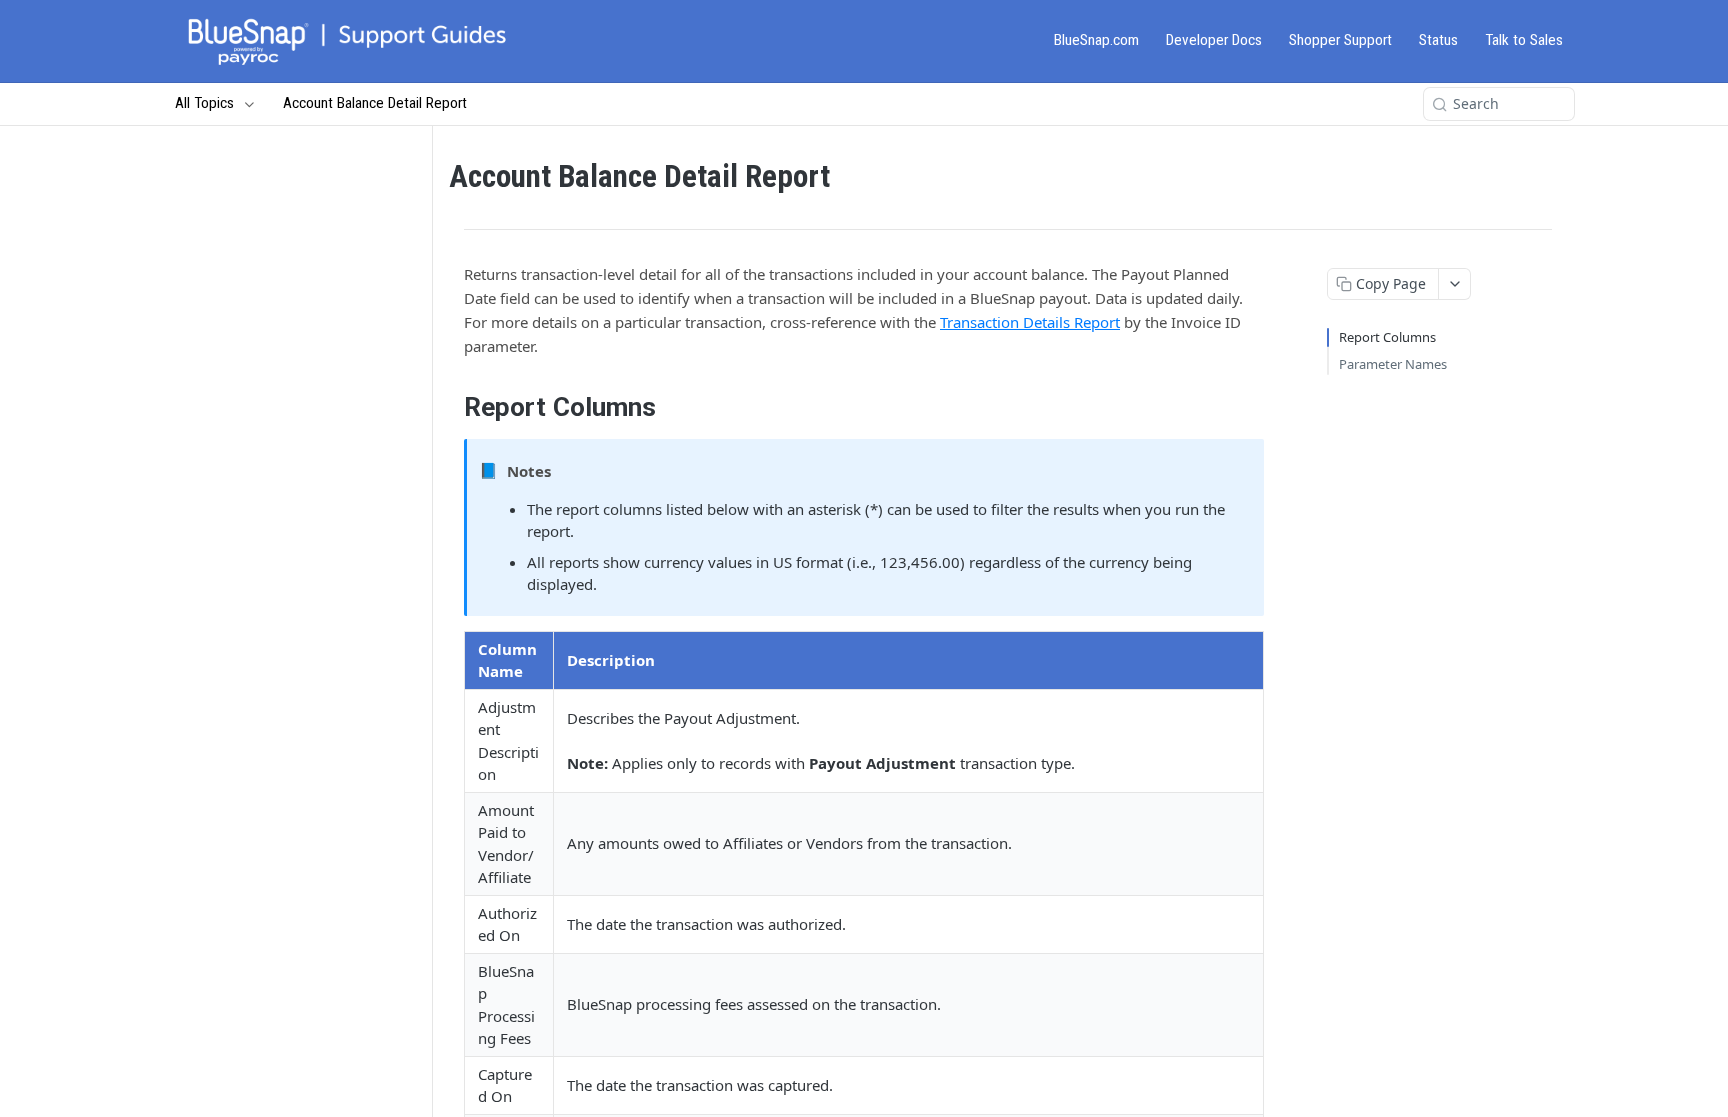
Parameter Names (1393, 364)
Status (1438, 40)
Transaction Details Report (1030, 322)
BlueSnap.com (1096, 40)
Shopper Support (1340, 40)
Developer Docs (1214, 40)
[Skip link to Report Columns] (450, 407)
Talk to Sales (1524, 40)
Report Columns (1387, 337)
